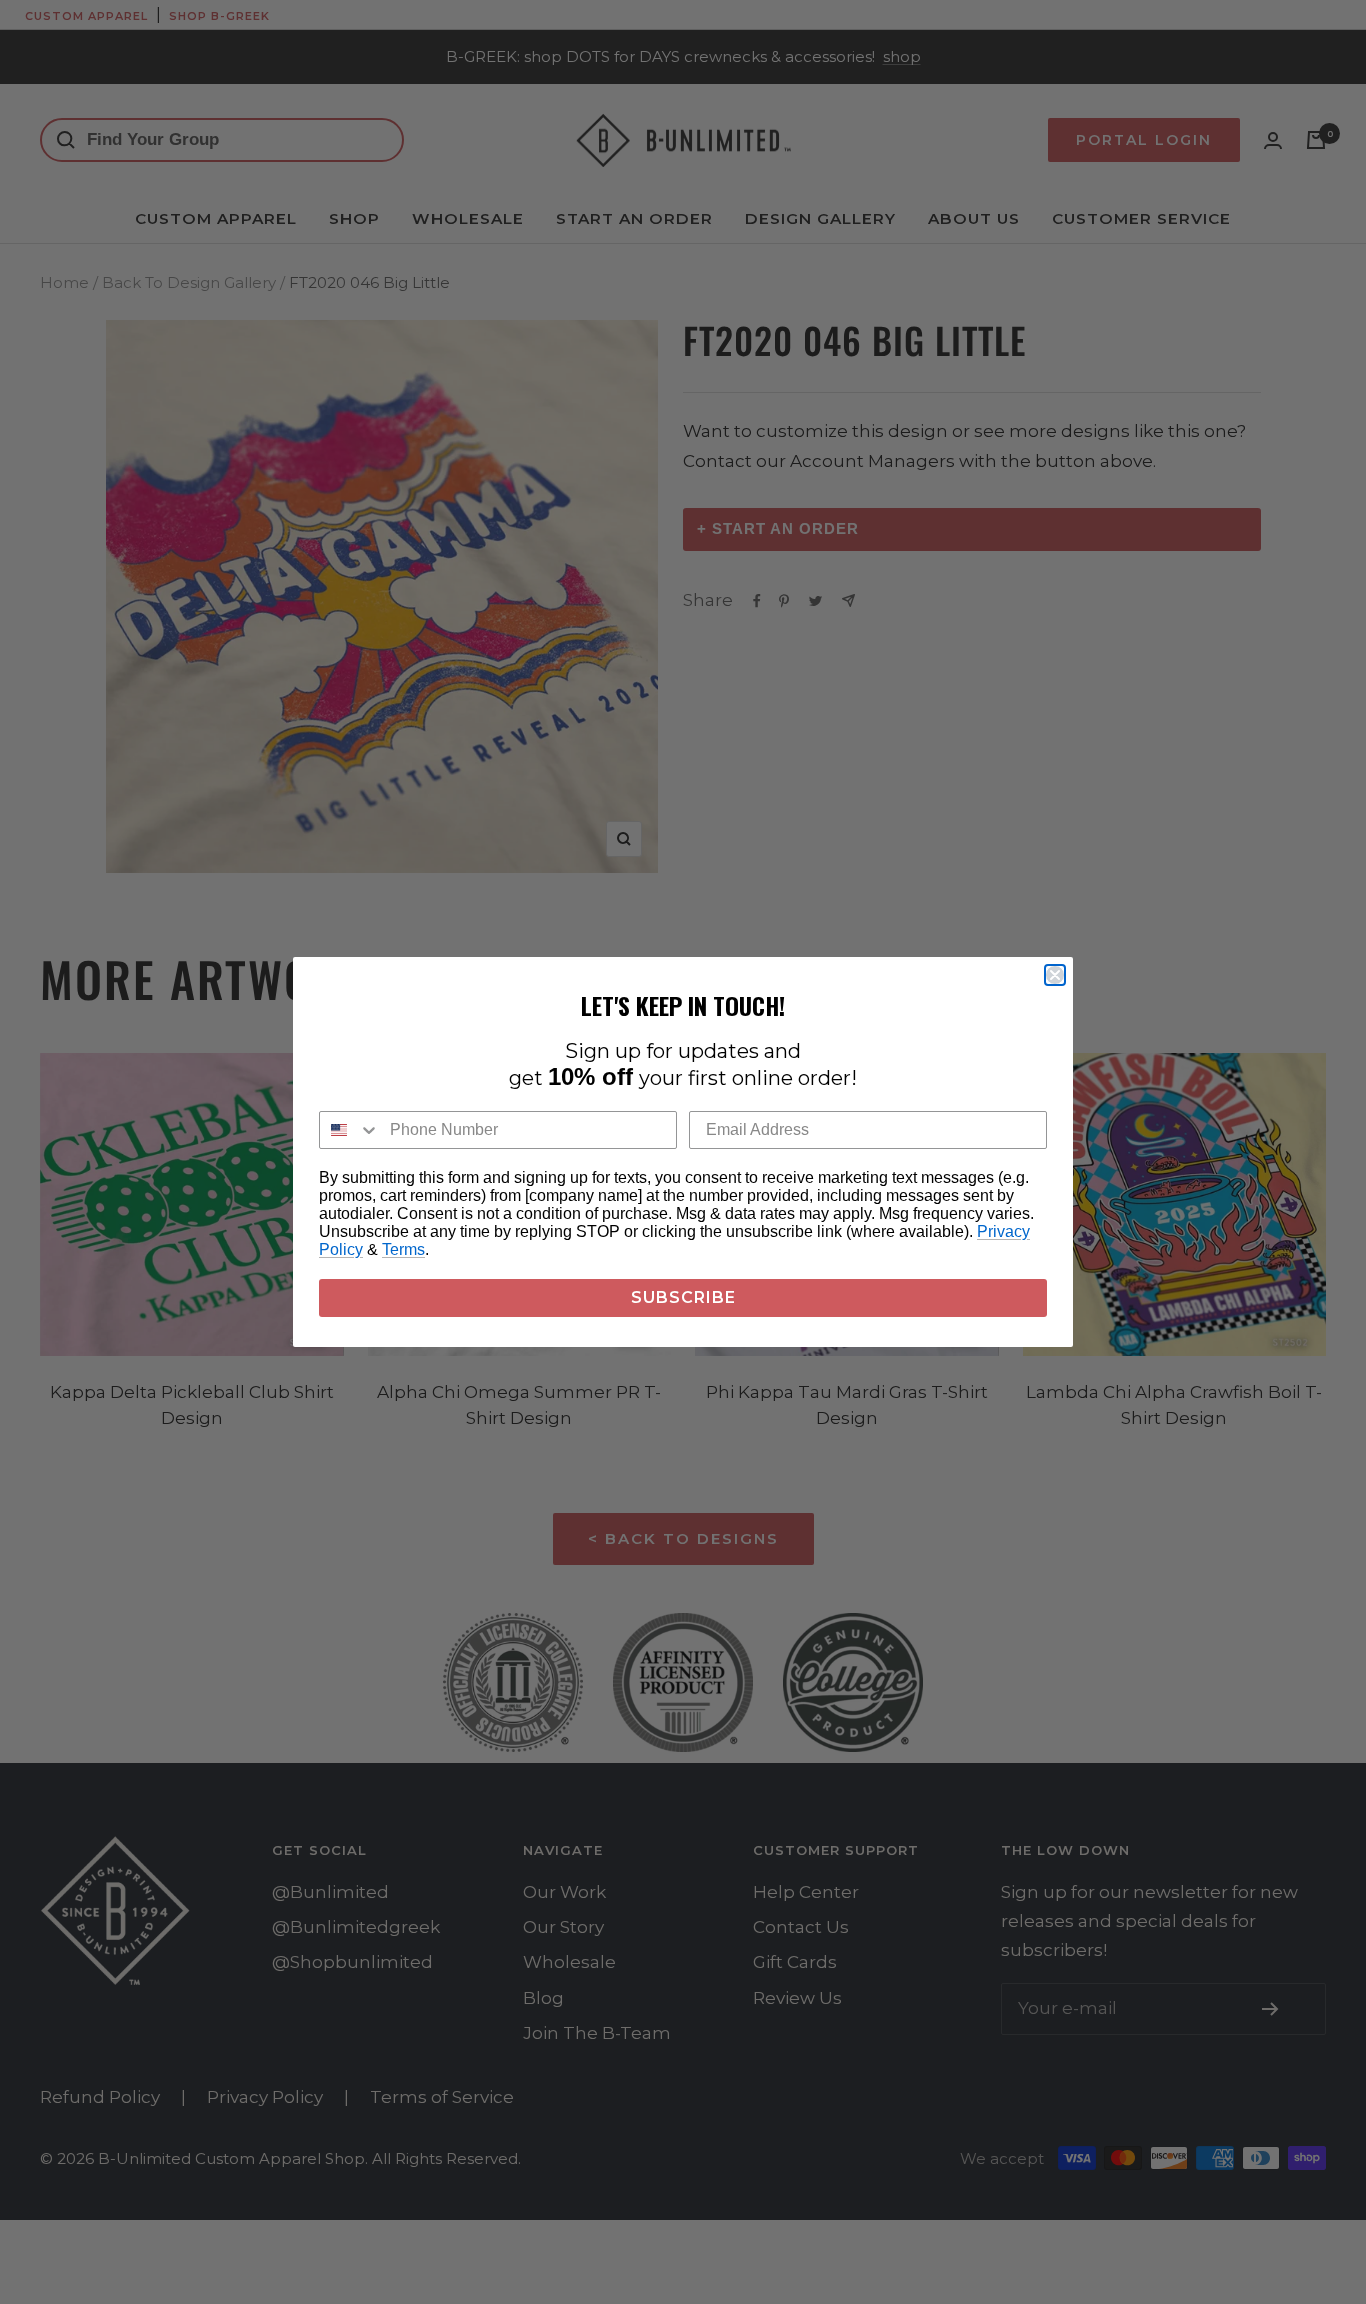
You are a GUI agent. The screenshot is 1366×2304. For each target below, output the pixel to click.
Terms (403, 1249)
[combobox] (350, 1130)
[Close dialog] (1055, 975)
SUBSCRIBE (683, 1297)
